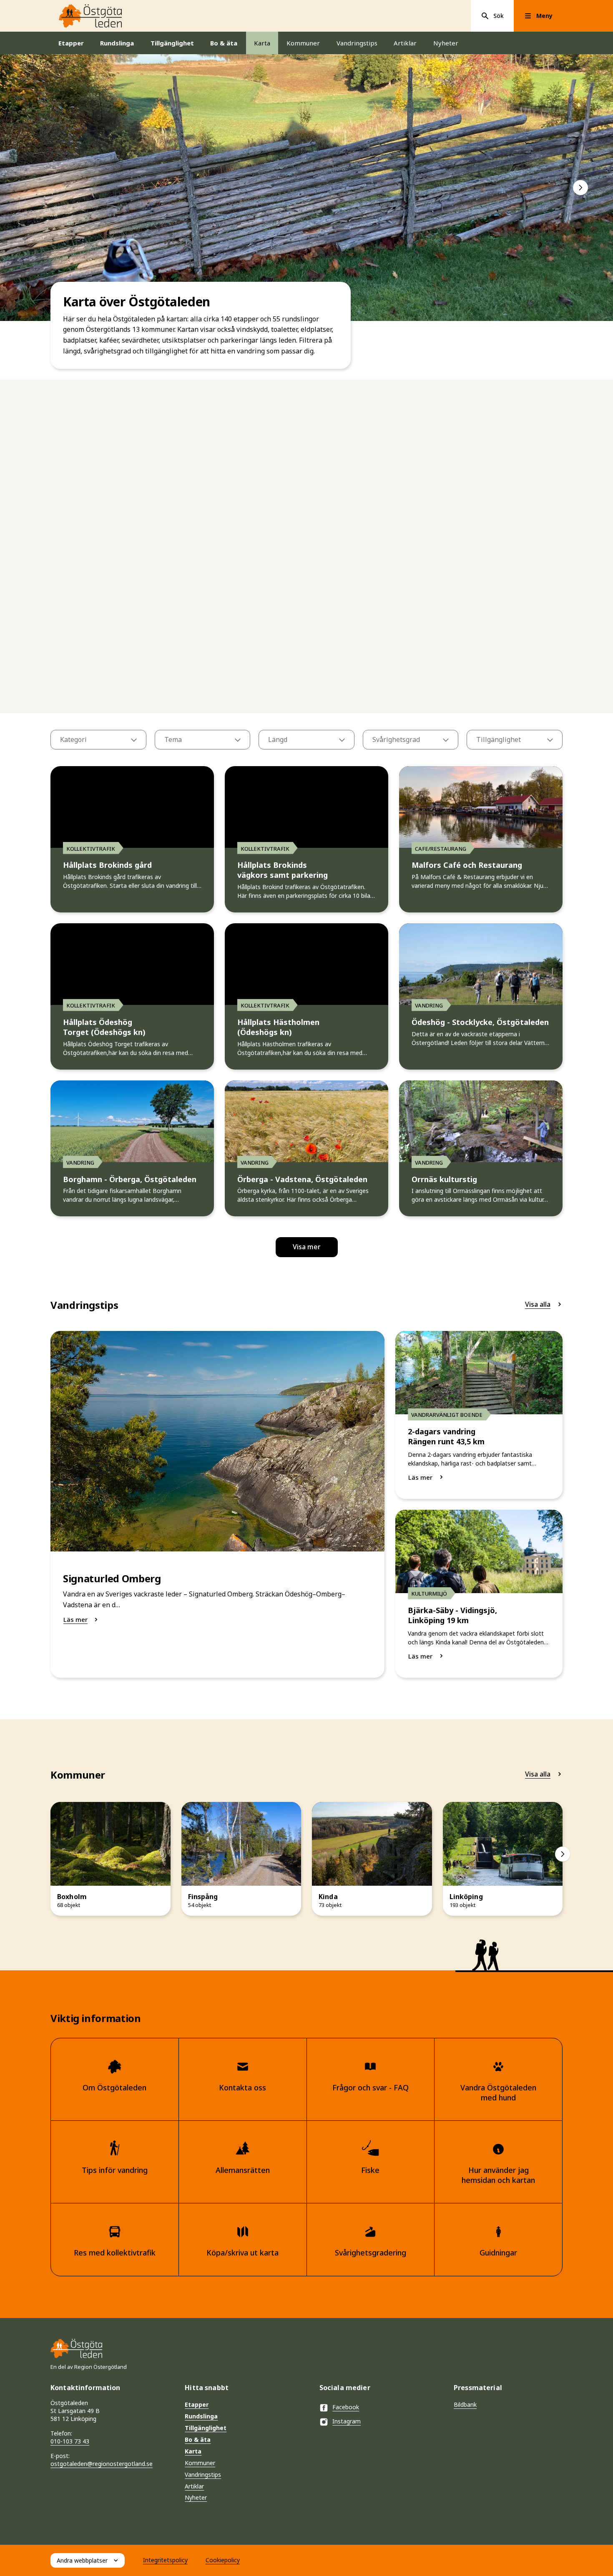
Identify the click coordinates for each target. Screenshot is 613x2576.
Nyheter (446, 43)
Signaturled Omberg (112, 1579)
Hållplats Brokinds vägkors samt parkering (283, 870)
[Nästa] (580, 188)
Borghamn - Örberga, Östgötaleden (130, 1179)
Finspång (203, 1897)
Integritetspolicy (165, 2560)
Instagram (347, 2421)
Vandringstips (357, 43)
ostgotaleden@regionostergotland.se (102, 2464)
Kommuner (303, 43)
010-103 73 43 (70, 2441)
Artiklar (405, 43)
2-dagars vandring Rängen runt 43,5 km (446, 1437)
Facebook (346, 2407)
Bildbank (465, 2404)
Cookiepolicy (223, 2560)
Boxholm (72, 1897)
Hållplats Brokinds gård (107, 865)
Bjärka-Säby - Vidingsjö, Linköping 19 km (452, 1615)
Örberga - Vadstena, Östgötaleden (302, 1179)
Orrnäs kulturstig (444, 1179)
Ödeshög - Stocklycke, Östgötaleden (480, 1022)
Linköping (466, 1897)
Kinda (328, 1897)
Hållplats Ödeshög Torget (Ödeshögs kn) (104, 1027)
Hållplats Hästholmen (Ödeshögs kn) (278, 1027)
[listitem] (306, 188)
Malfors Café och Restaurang (467, 865)
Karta (262, 43)
